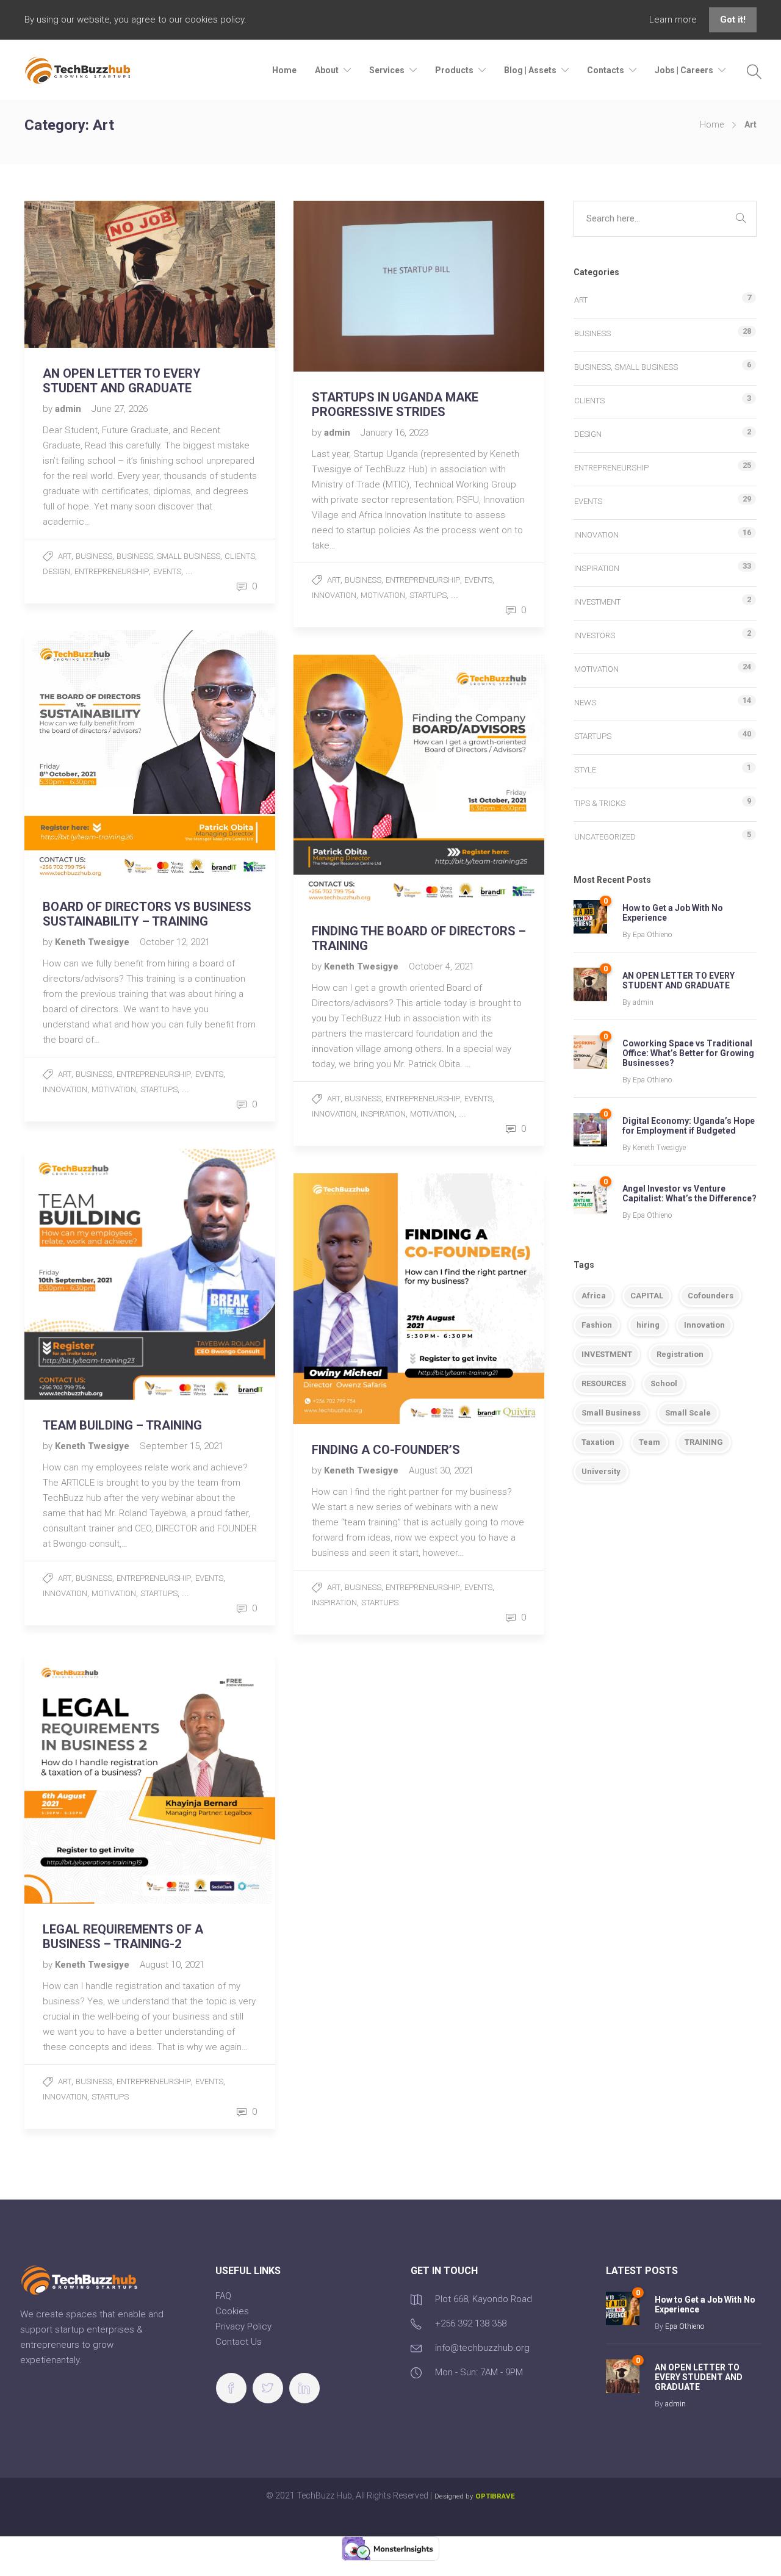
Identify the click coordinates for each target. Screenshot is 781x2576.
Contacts (606, 70)
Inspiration (383, 1114)
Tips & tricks (600, 803)
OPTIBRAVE (495, 2496)
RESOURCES (604, 1383)
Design (56, 571)
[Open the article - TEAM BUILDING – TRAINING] (87, 1274)
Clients (240, 556)
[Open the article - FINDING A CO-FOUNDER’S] (356, 1299)
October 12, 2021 (175, 942)
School (664, 1383)
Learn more (674, 20)
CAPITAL (647, 1296)
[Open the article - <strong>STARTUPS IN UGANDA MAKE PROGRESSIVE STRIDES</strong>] (356, 286)
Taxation (598, 1442)
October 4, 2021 (441, 966)
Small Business (611, 1413)
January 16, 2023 (394, 433)
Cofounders (711, 1296)
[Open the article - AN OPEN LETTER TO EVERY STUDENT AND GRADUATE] (87, 274)
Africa (594, 1296)
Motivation (383, 595)
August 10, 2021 (172, 1965)
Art (65, 556)
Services (387, 70)
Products (454, 70)
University (601, 1471)
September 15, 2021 (182, 1446)
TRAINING (704, 1442)
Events (167, 571)
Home (284, 70)
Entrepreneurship (112, 571)
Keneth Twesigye (93, 942)
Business (94, 556)
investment (597, 602)
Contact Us (239, 2342)
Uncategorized (605, 837)
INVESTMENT (607, 1354)
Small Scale (688, 1413)
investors (595, 635)
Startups (428, 595)
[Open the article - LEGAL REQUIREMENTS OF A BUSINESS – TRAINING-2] (87, 1778)
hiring (648, 1325)
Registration (680, 1354)
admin (69, 409)
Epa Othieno (652, 935)
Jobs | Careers (684, 70)
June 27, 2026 (120, 409)
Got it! (733, 20)
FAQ (223, 2296)
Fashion (597, 1325)
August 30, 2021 (441, 1470)
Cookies (232, 2311)
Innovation (334, 595)
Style (585, 770)
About (327, 70)
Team (650, 1442)
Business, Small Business (168, 556)
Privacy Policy (243, 2326)
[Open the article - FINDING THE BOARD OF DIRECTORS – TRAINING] (356, 780)
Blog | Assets (530, 70)
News (585, 703)
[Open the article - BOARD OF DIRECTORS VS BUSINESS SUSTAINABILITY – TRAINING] (87, 756)
